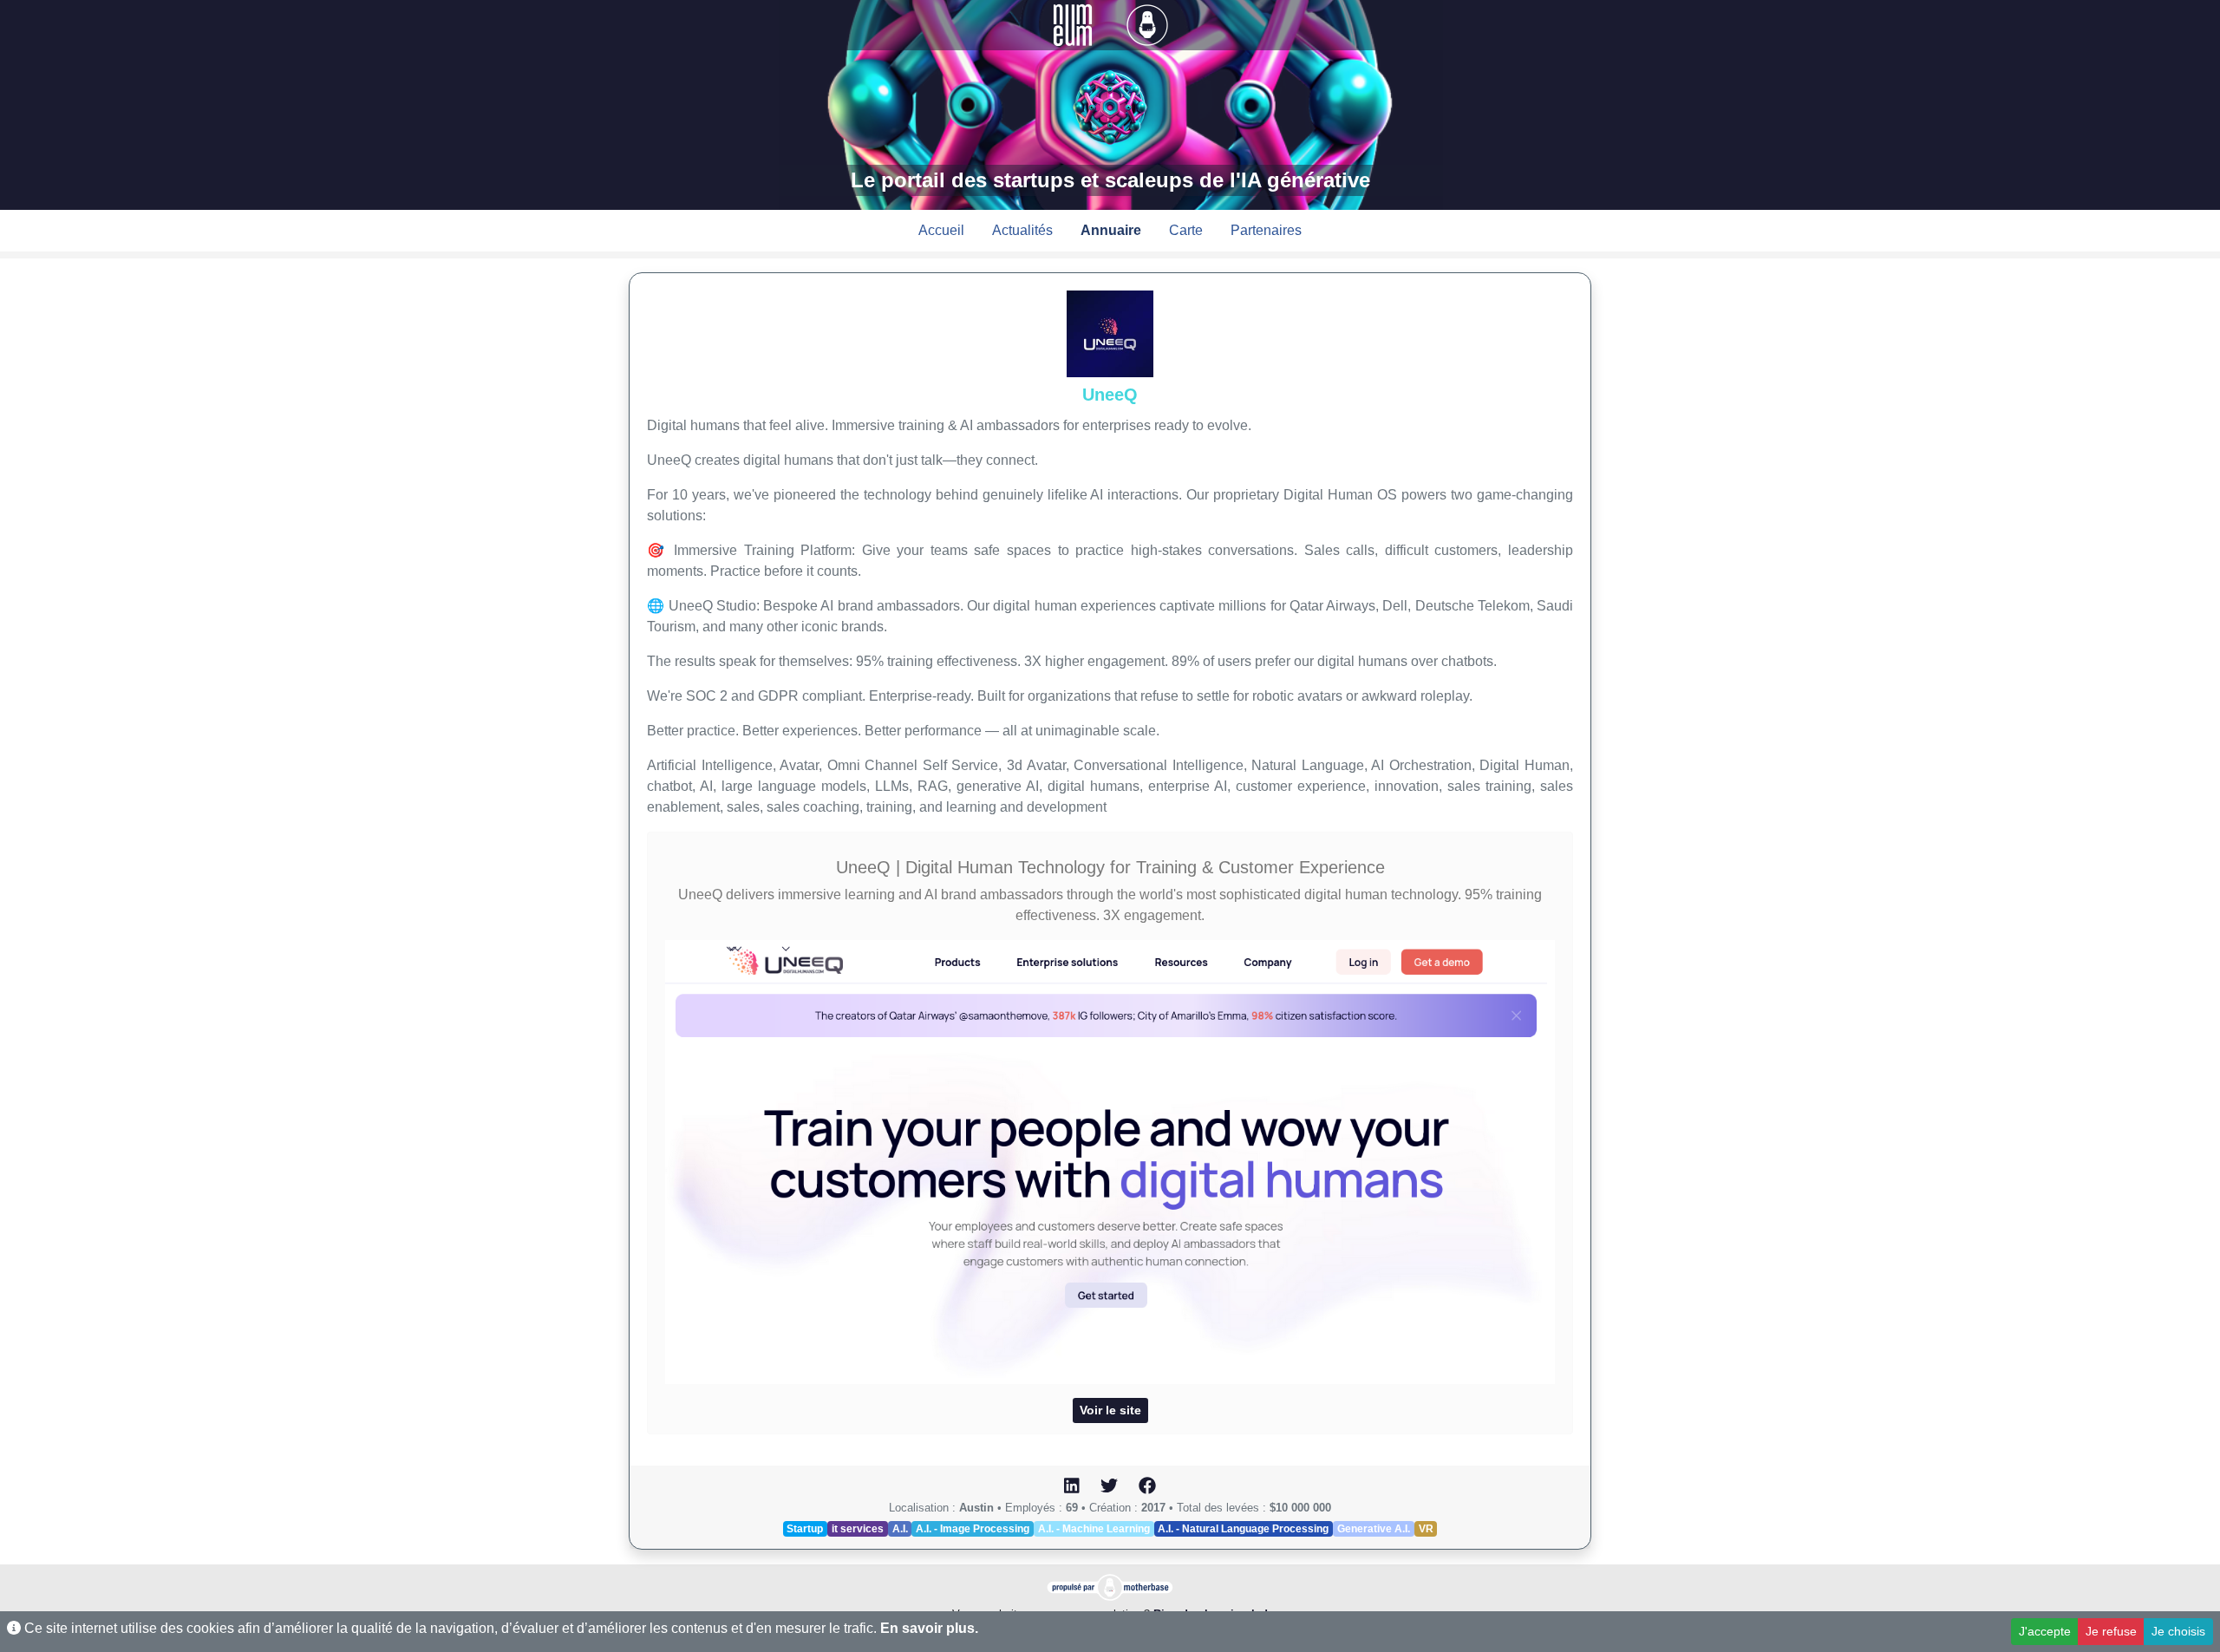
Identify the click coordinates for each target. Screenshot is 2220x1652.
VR (1426, 1529)
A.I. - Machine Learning (1094, 1529)
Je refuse (2111, 1631)
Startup (805, 1529)
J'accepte (2045, 1631)
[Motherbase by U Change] (1147, 24)
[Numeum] (1074, 24)
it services (858, 1529)
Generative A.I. (1374, 1529)
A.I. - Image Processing (973, 1529)
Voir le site (1110, 1410)
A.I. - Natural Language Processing (1243, 1529)
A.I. (900, 1529)
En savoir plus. (929, 1628)
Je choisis (2178, 1631)
